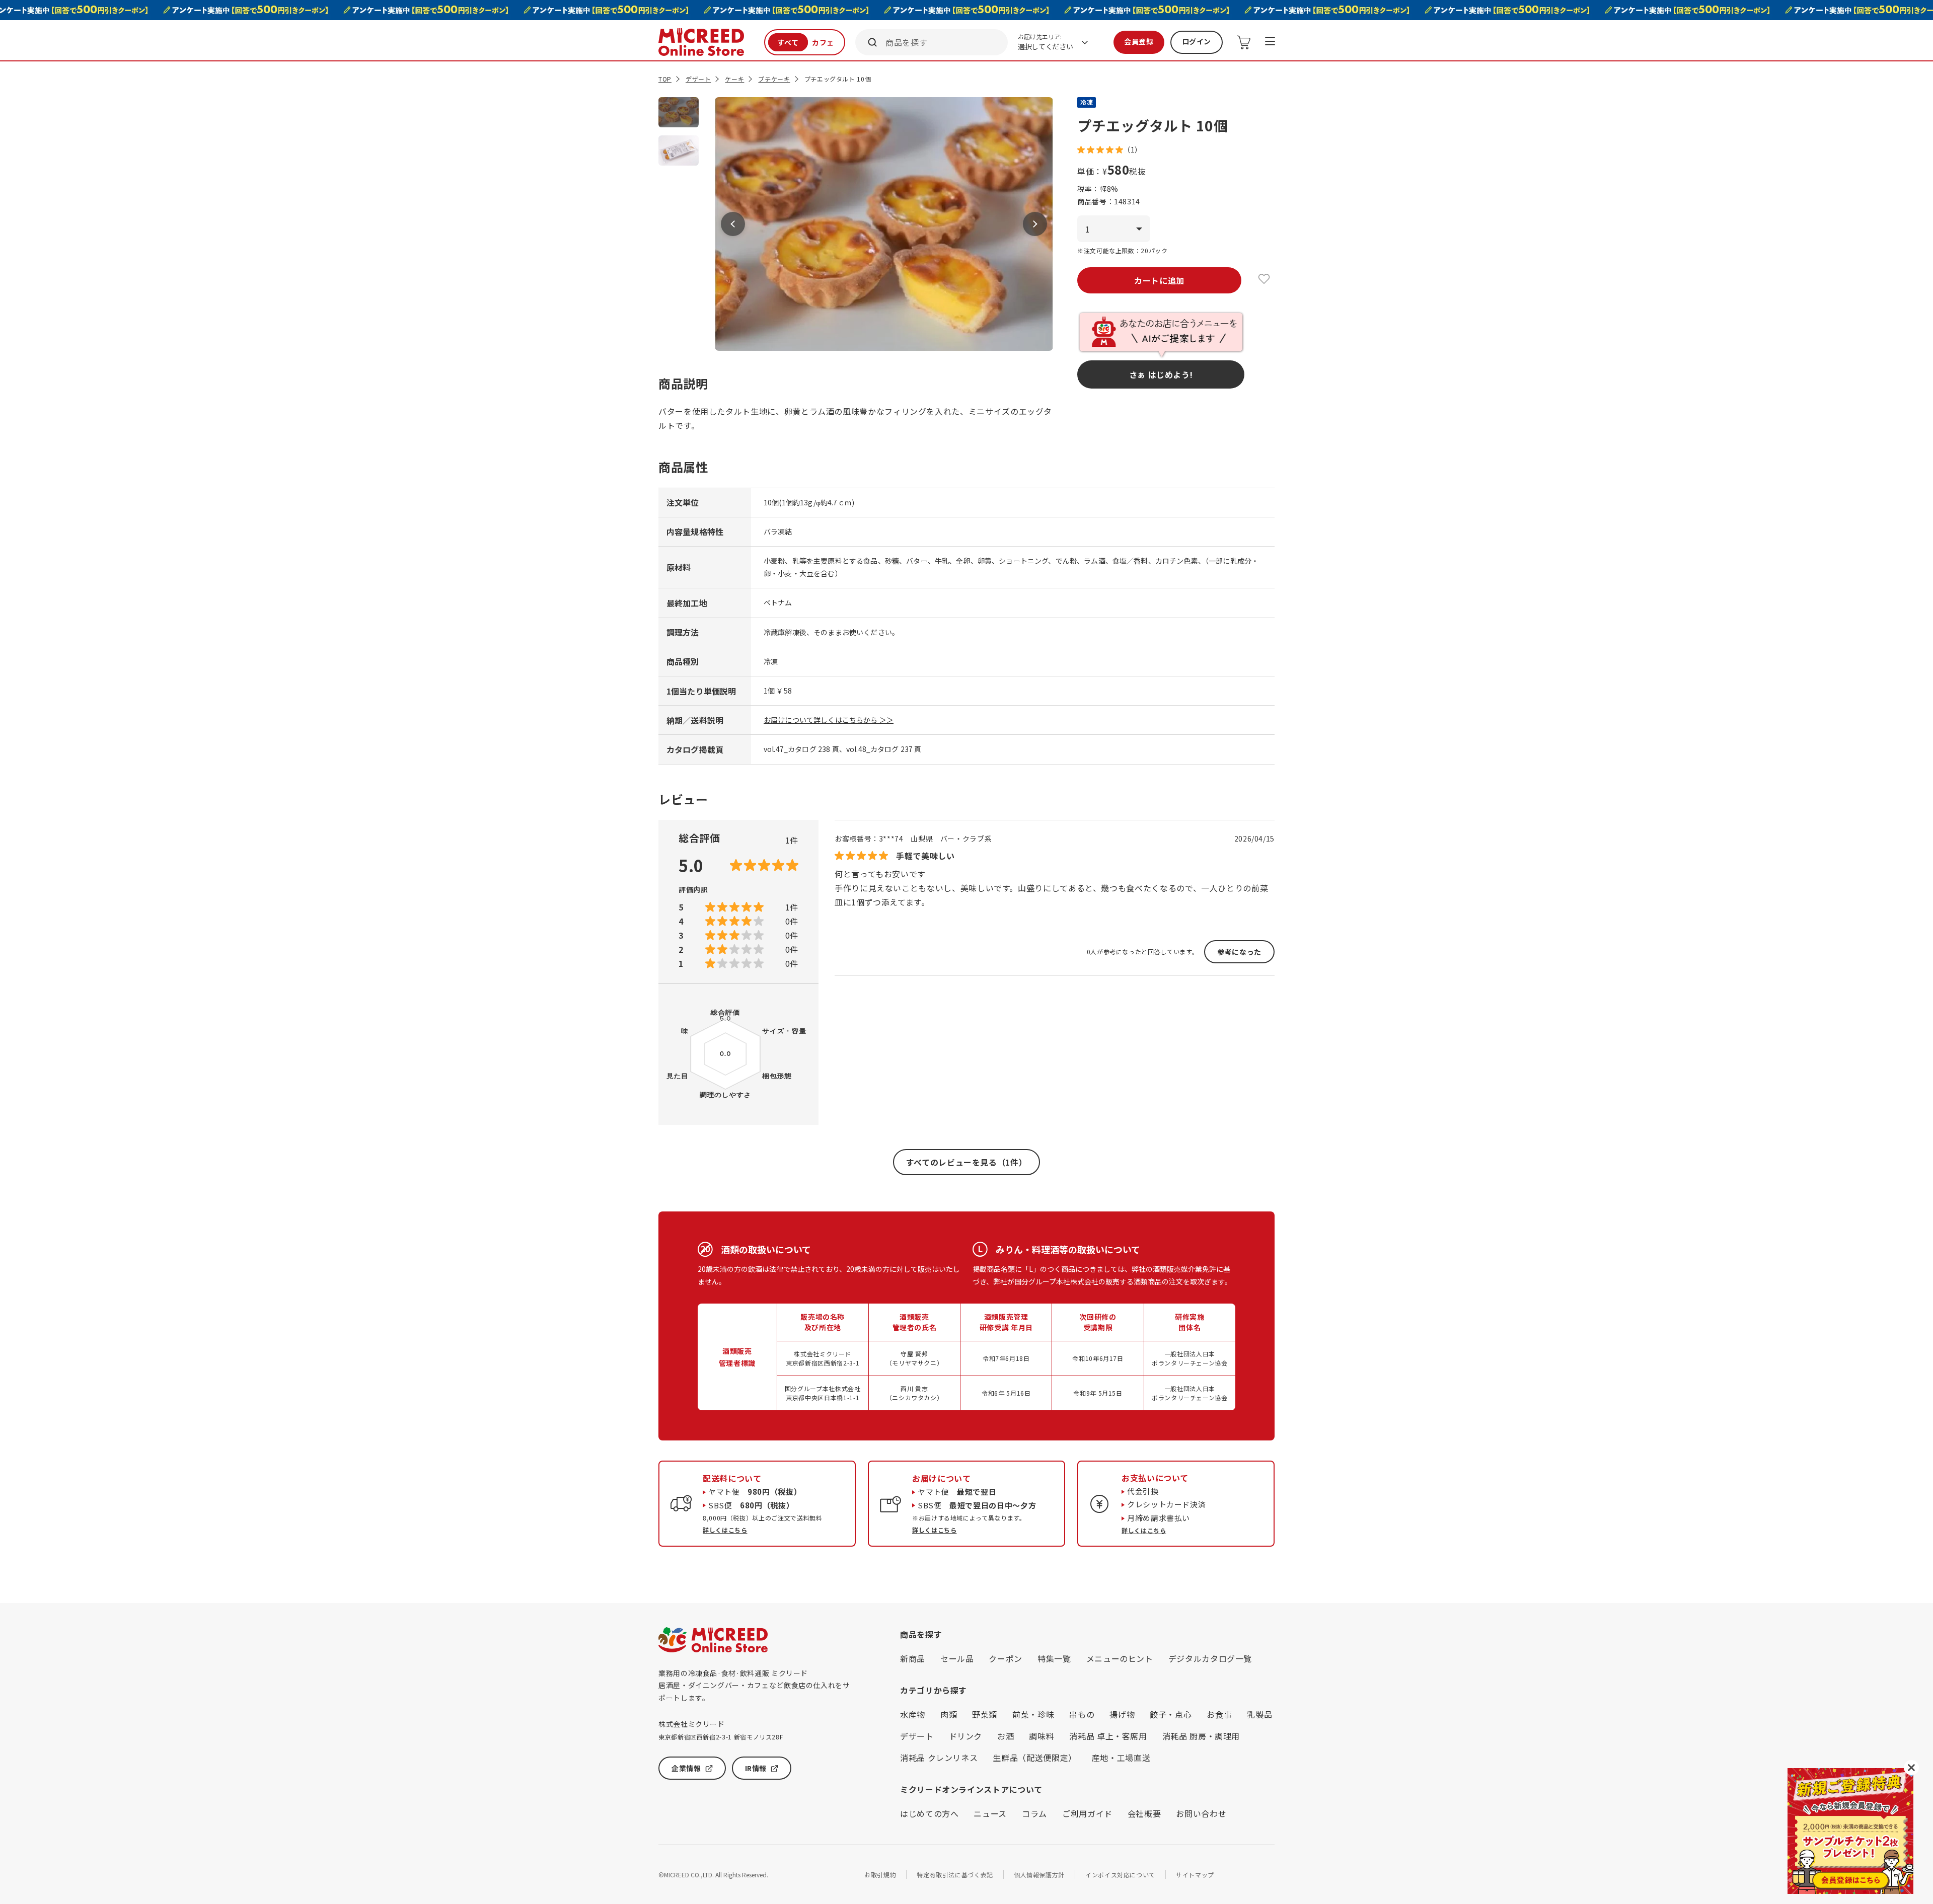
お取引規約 (880, 1875)
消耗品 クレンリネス (939, 1758)
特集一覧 (1054, 1658)
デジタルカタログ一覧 (1210, 1658)
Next (1035, 224)
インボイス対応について (1120, 1875)
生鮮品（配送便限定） (1034, 1758)
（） (1133, 149)
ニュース (990, 1813)
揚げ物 (1122, 1714)
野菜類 (985, 1714)
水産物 (913, 1714)
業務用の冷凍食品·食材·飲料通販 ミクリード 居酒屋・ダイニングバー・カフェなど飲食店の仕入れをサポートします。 (754, 1685)
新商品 (913, 1658)
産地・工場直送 (1121, 1758)
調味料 (1042, 1736)
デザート (698, 79)
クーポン (1006, 1658)
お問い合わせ (1201, 1813)
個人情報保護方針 (1039, 1875)
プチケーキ (774, 79)
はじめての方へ (929, 1813)
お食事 (1219, 1714)
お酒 (1006, 1736)
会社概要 (1144, 1813)
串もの (1082, 1714)
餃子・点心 (1171, 1714)
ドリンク (966, 1736)
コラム (1034, 1813)
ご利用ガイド (1087, 1813)
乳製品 (1259, 1714)
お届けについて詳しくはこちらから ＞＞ (829, 720)
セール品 (957, 1658)
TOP (665, 79)
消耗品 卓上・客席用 (1108, 1736)
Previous (733, 224)
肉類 (949, 1714)
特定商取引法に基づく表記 (955, 1875)
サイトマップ (1195, 1875)
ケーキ (734, 79)
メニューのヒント (1120, 1658)
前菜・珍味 (1033, 1714)
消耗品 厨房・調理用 (1201, 1736)
